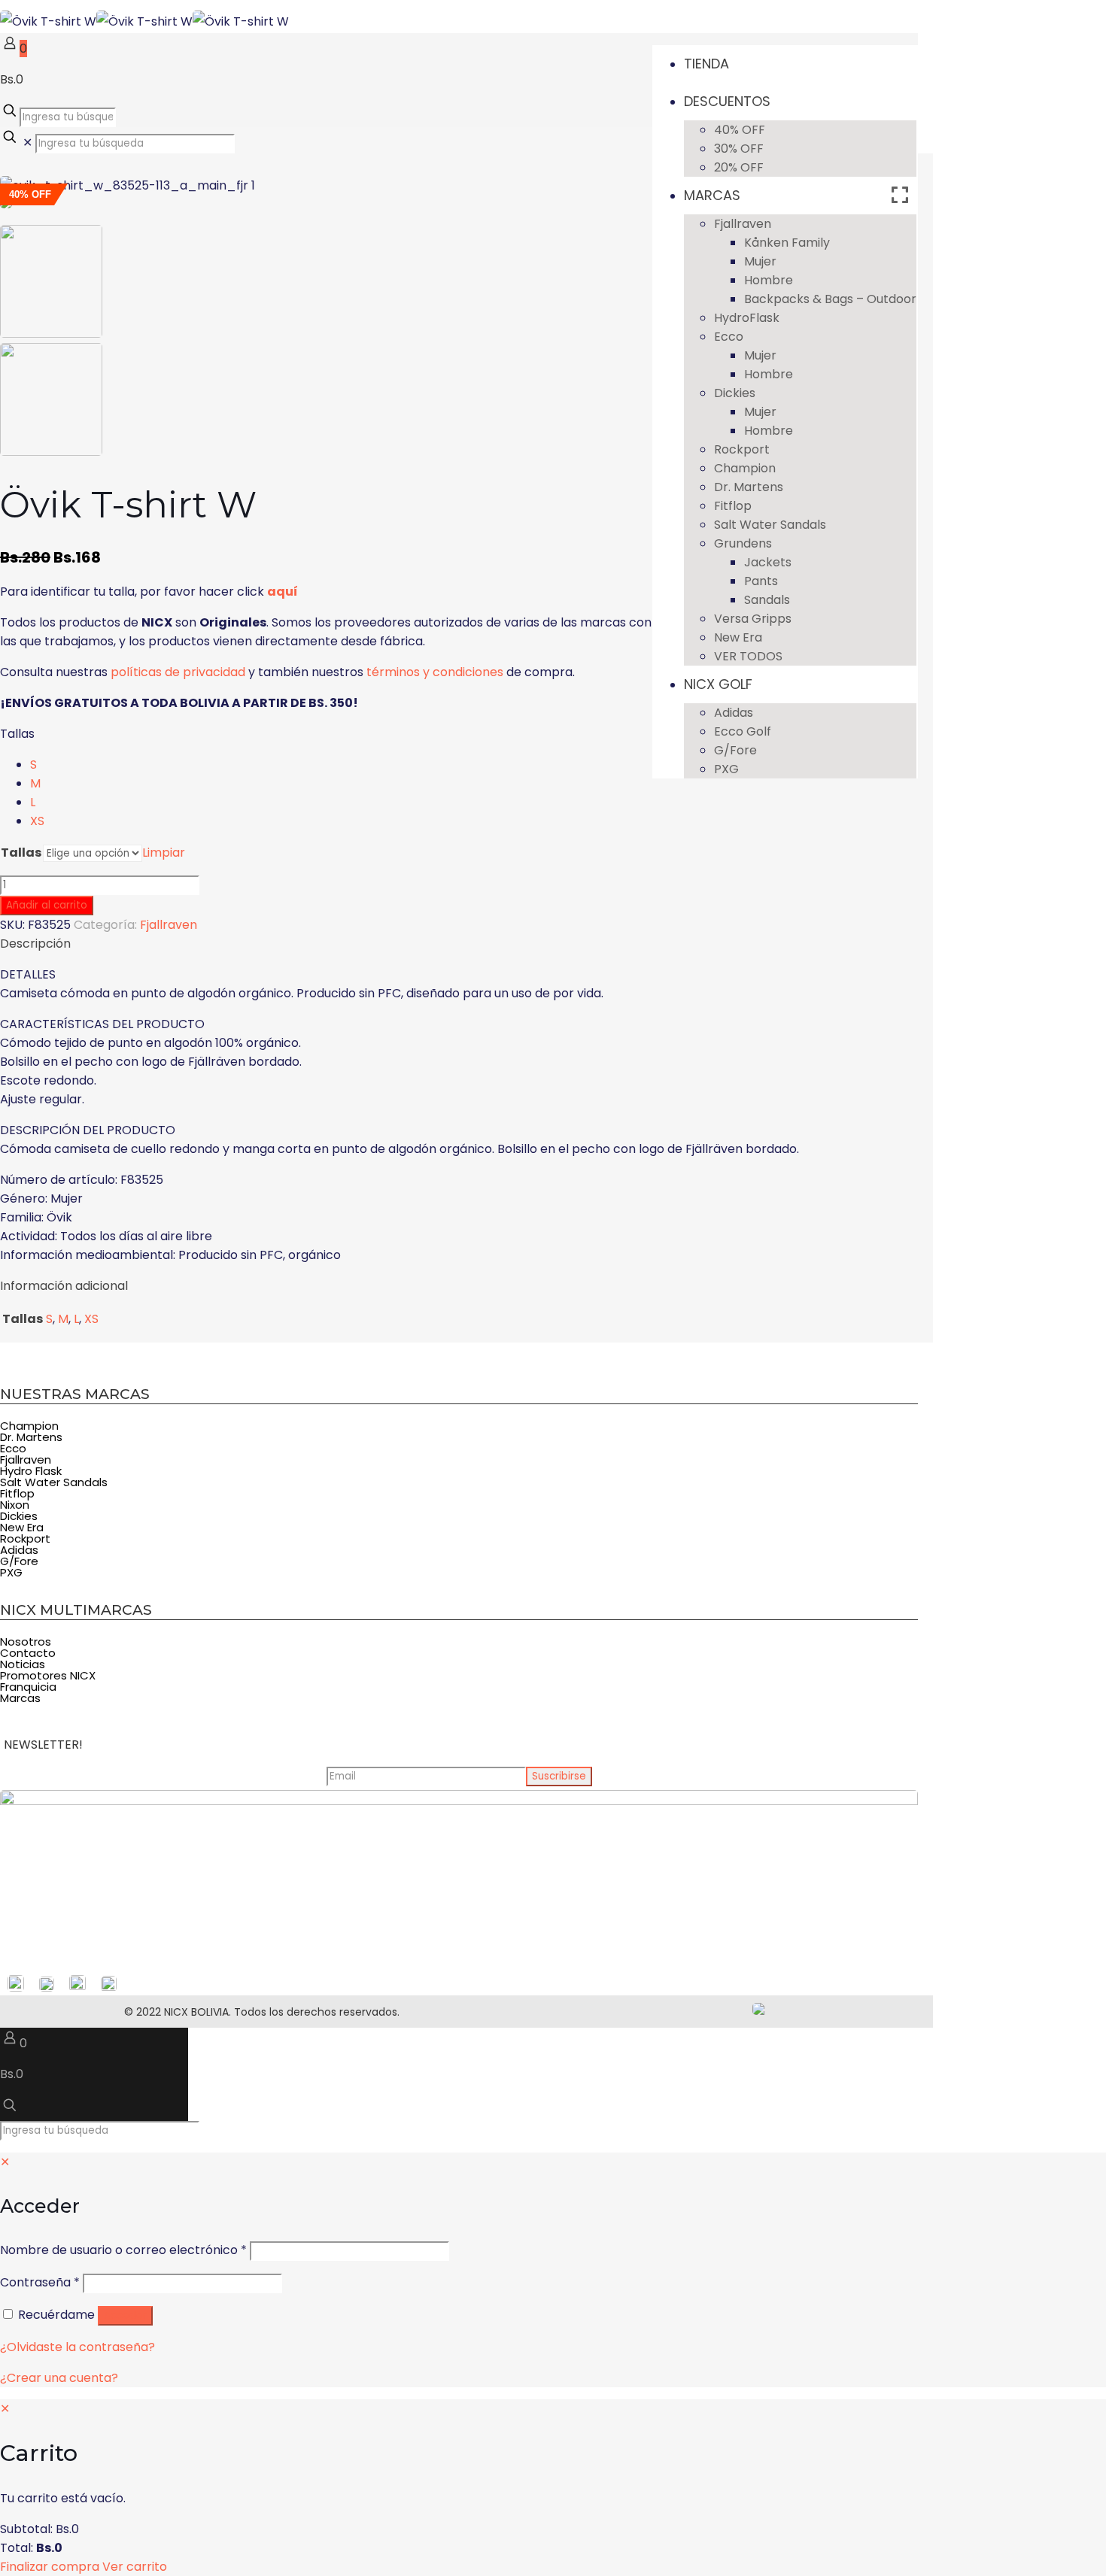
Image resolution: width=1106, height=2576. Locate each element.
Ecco (13, 1448)
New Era (22, 1527)
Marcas (20, 1698)
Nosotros (26, 1641)
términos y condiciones (435, 672)
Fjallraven (169, 925)
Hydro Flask (31, 1471)
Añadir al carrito (47, 905)
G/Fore (19, 1561)
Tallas (17, 734)
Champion (29, 1426)
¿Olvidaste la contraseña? (77, 2347)
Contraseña (40, 2282)
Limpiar (164, 853)
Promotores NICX (48, 1675)
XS (37, 821)
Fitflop (17, 1493)
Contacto (28, 1653)
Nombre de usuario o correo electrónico (123, 2250)
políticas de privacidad (178, 672)
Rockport (25, 1538)
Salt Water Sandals (54, 1482)
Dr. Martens (31, 1437)
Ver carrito (135, 2567)
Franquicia (28, 1687)
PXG (11, 1572)
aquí (283, 592)
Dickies (19, 1516)
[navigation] (553, 2488)
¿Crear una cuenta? (59, 2378)
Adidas (19, 1550)
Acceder (125, 2315)
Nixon (15, 1505)
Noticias (23, 1664)
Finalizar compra (50, 2567)
